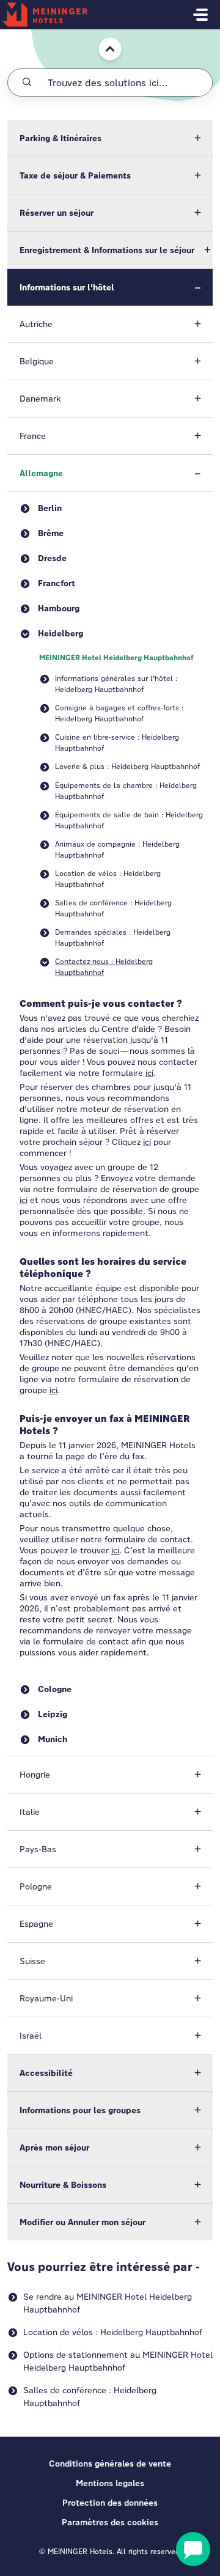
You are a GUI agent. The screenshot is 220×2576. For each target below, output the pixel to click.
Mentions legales (110, 2483)
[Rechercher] (27, 83)
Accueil (104, 35)
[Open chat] (193, 2549)
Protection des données (110, 2503)
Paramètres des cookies (110, 2522)
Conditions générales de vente (110, 2464)
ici (149, 1073)
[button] (110, 138)
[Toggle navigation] (200, 15)
